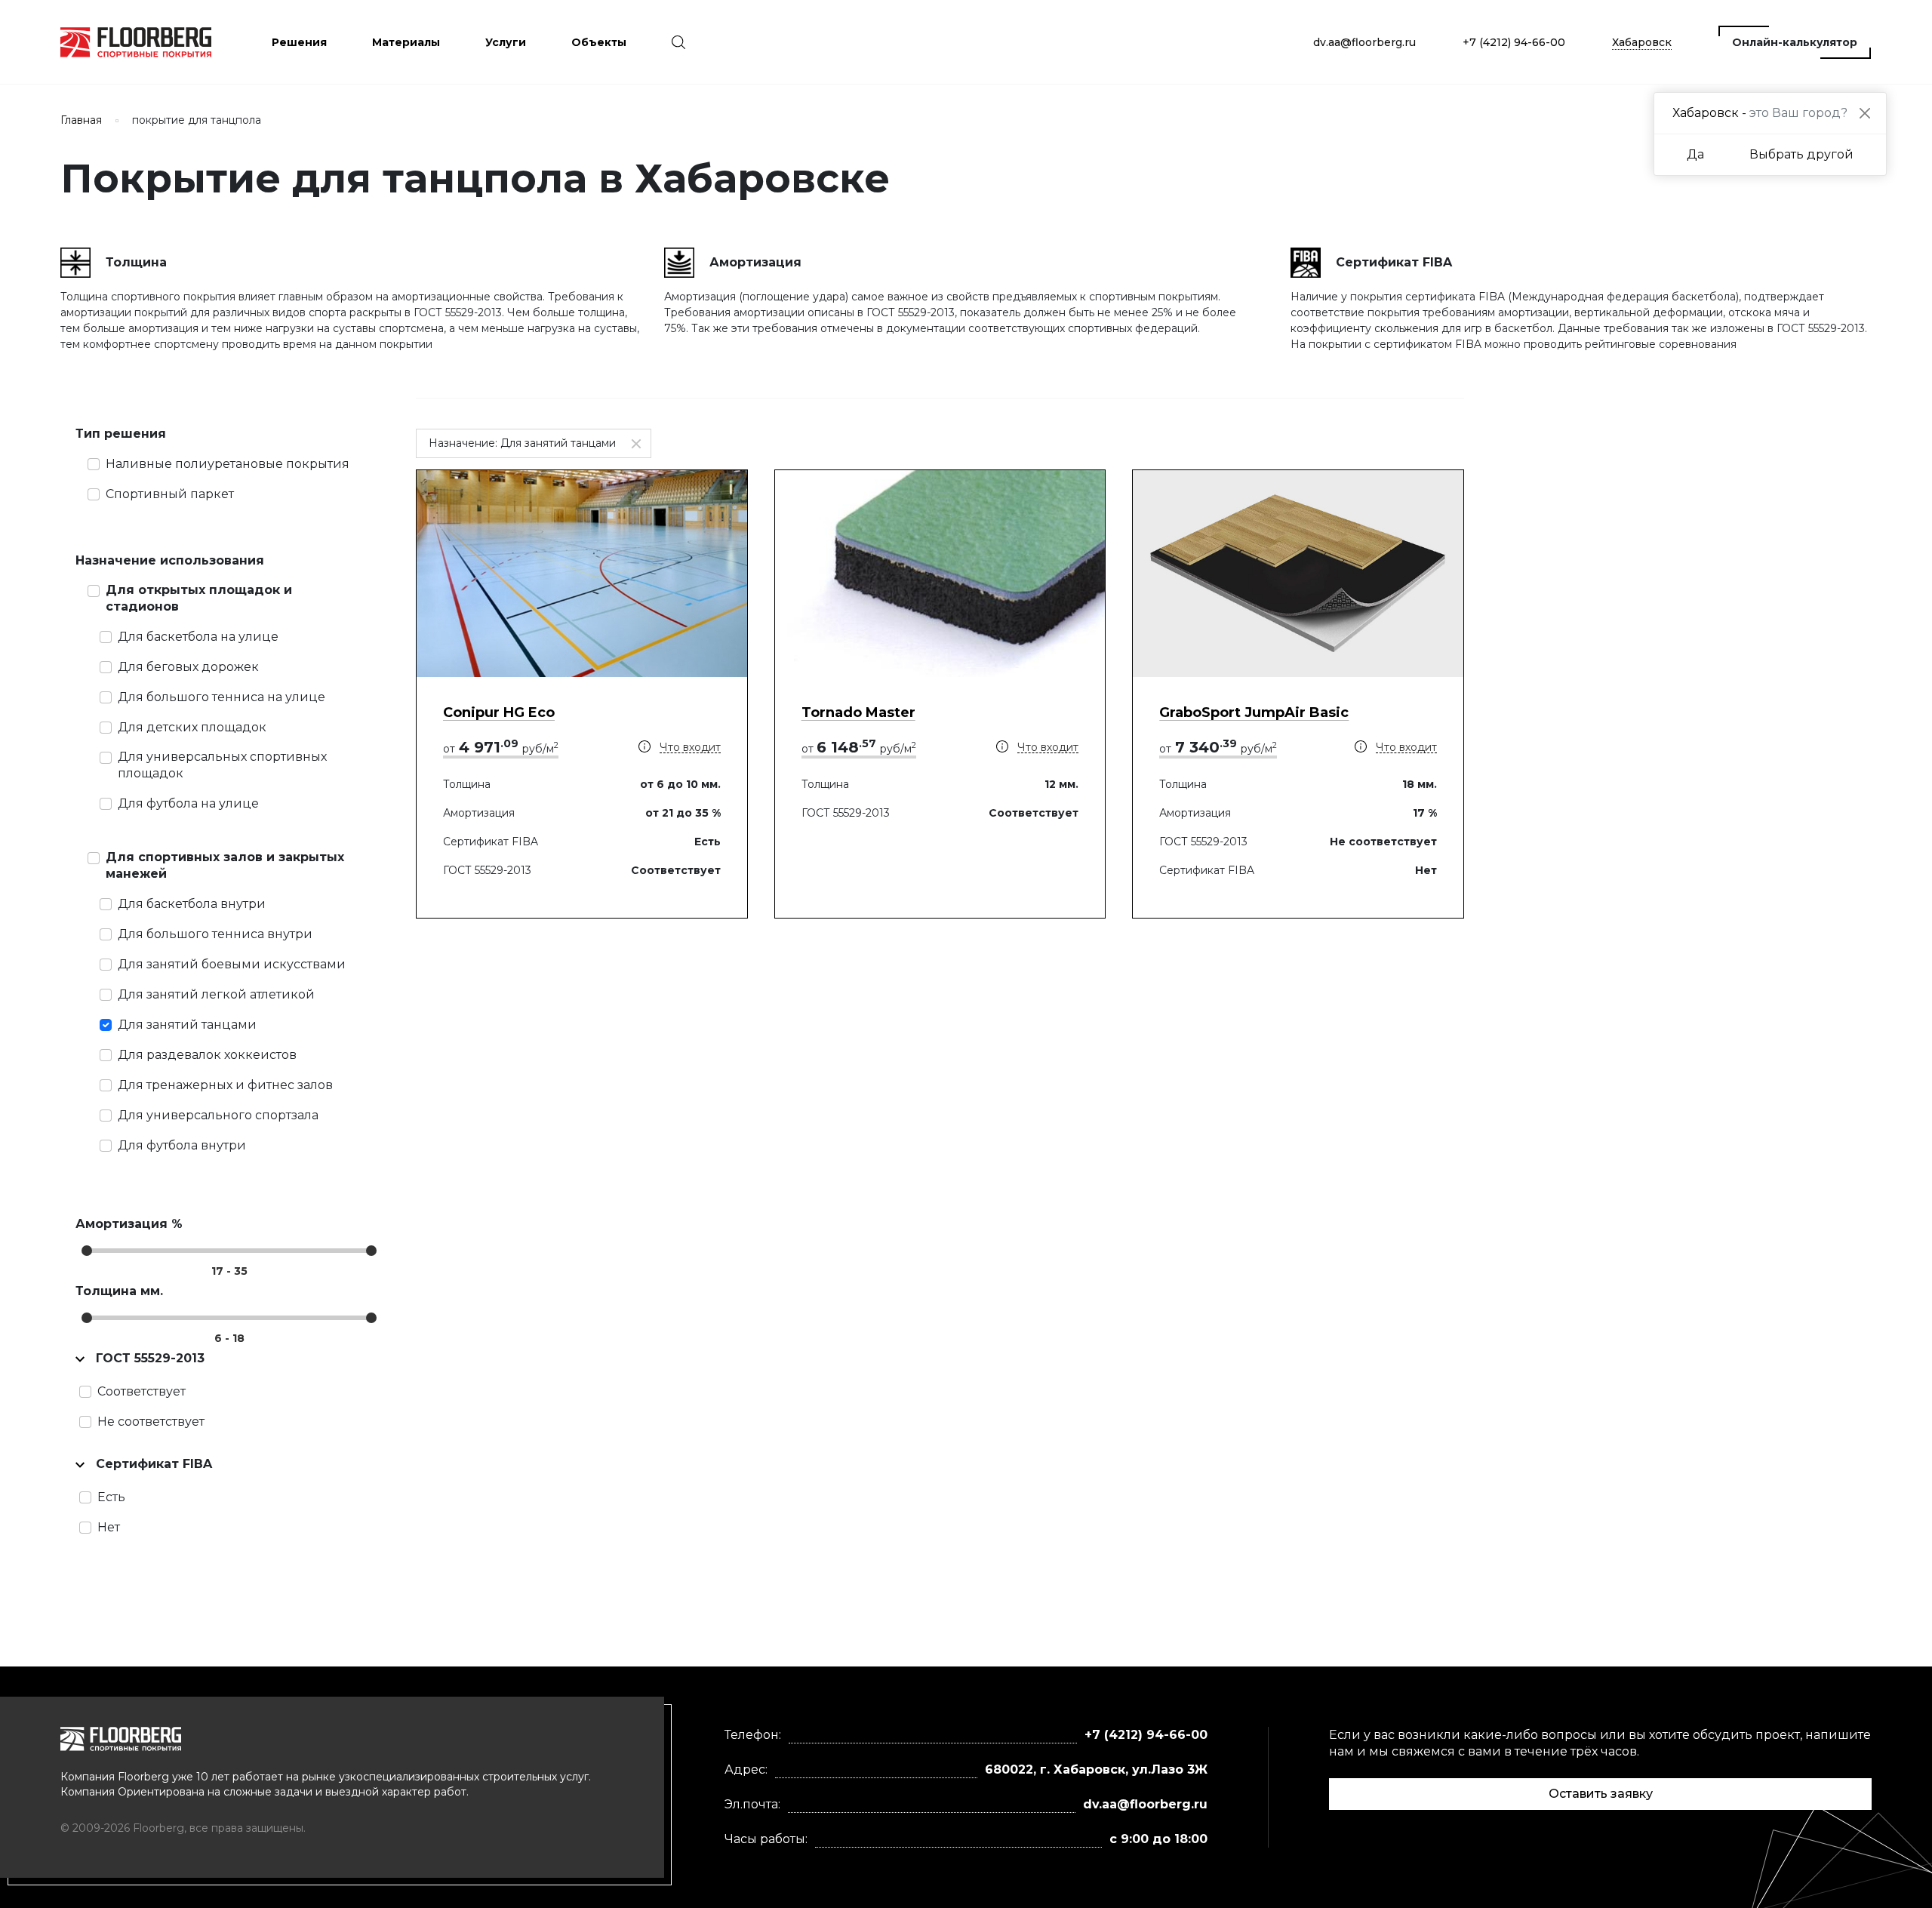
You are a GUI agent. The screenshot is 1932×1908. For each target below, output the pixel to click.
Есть (111, 1497)
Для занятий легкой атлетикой (216, 994)
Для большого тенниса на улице (222, 697)
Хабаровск (1642, 42)
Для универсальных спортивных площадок (222, 765)
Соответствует (142, 1391)
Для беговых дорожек (188, 667)
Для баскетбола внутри (192, 904)
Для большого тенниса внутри (215, 934)
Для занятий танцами (187, 1025)
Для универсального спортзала (218, 1115)
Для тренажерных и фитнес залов (225, 1085)
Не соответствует (151, 1422)
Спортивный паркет (170, 494)
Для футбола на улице (188, 803)
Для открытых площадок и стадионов (199, 598)
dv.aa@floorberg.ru (1364, 42)
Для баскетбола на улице (198, 637)
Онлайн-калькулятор (1795, 42)
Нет (109, 1527)
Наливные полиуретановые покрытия (228, 464)
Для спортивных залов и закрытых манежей (225, 865)
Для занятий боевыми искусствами (232, 964)
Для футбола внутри (182, 1145)
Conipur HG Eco (499, 712)
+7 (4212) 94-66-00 (1514, 42)
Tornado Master (858, 712)
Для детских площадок (192, 727)
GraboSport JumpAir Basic (1254, 712)
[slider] (87, 1251)
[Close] (1864, 114)
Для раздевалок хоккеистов (207, 1055)
